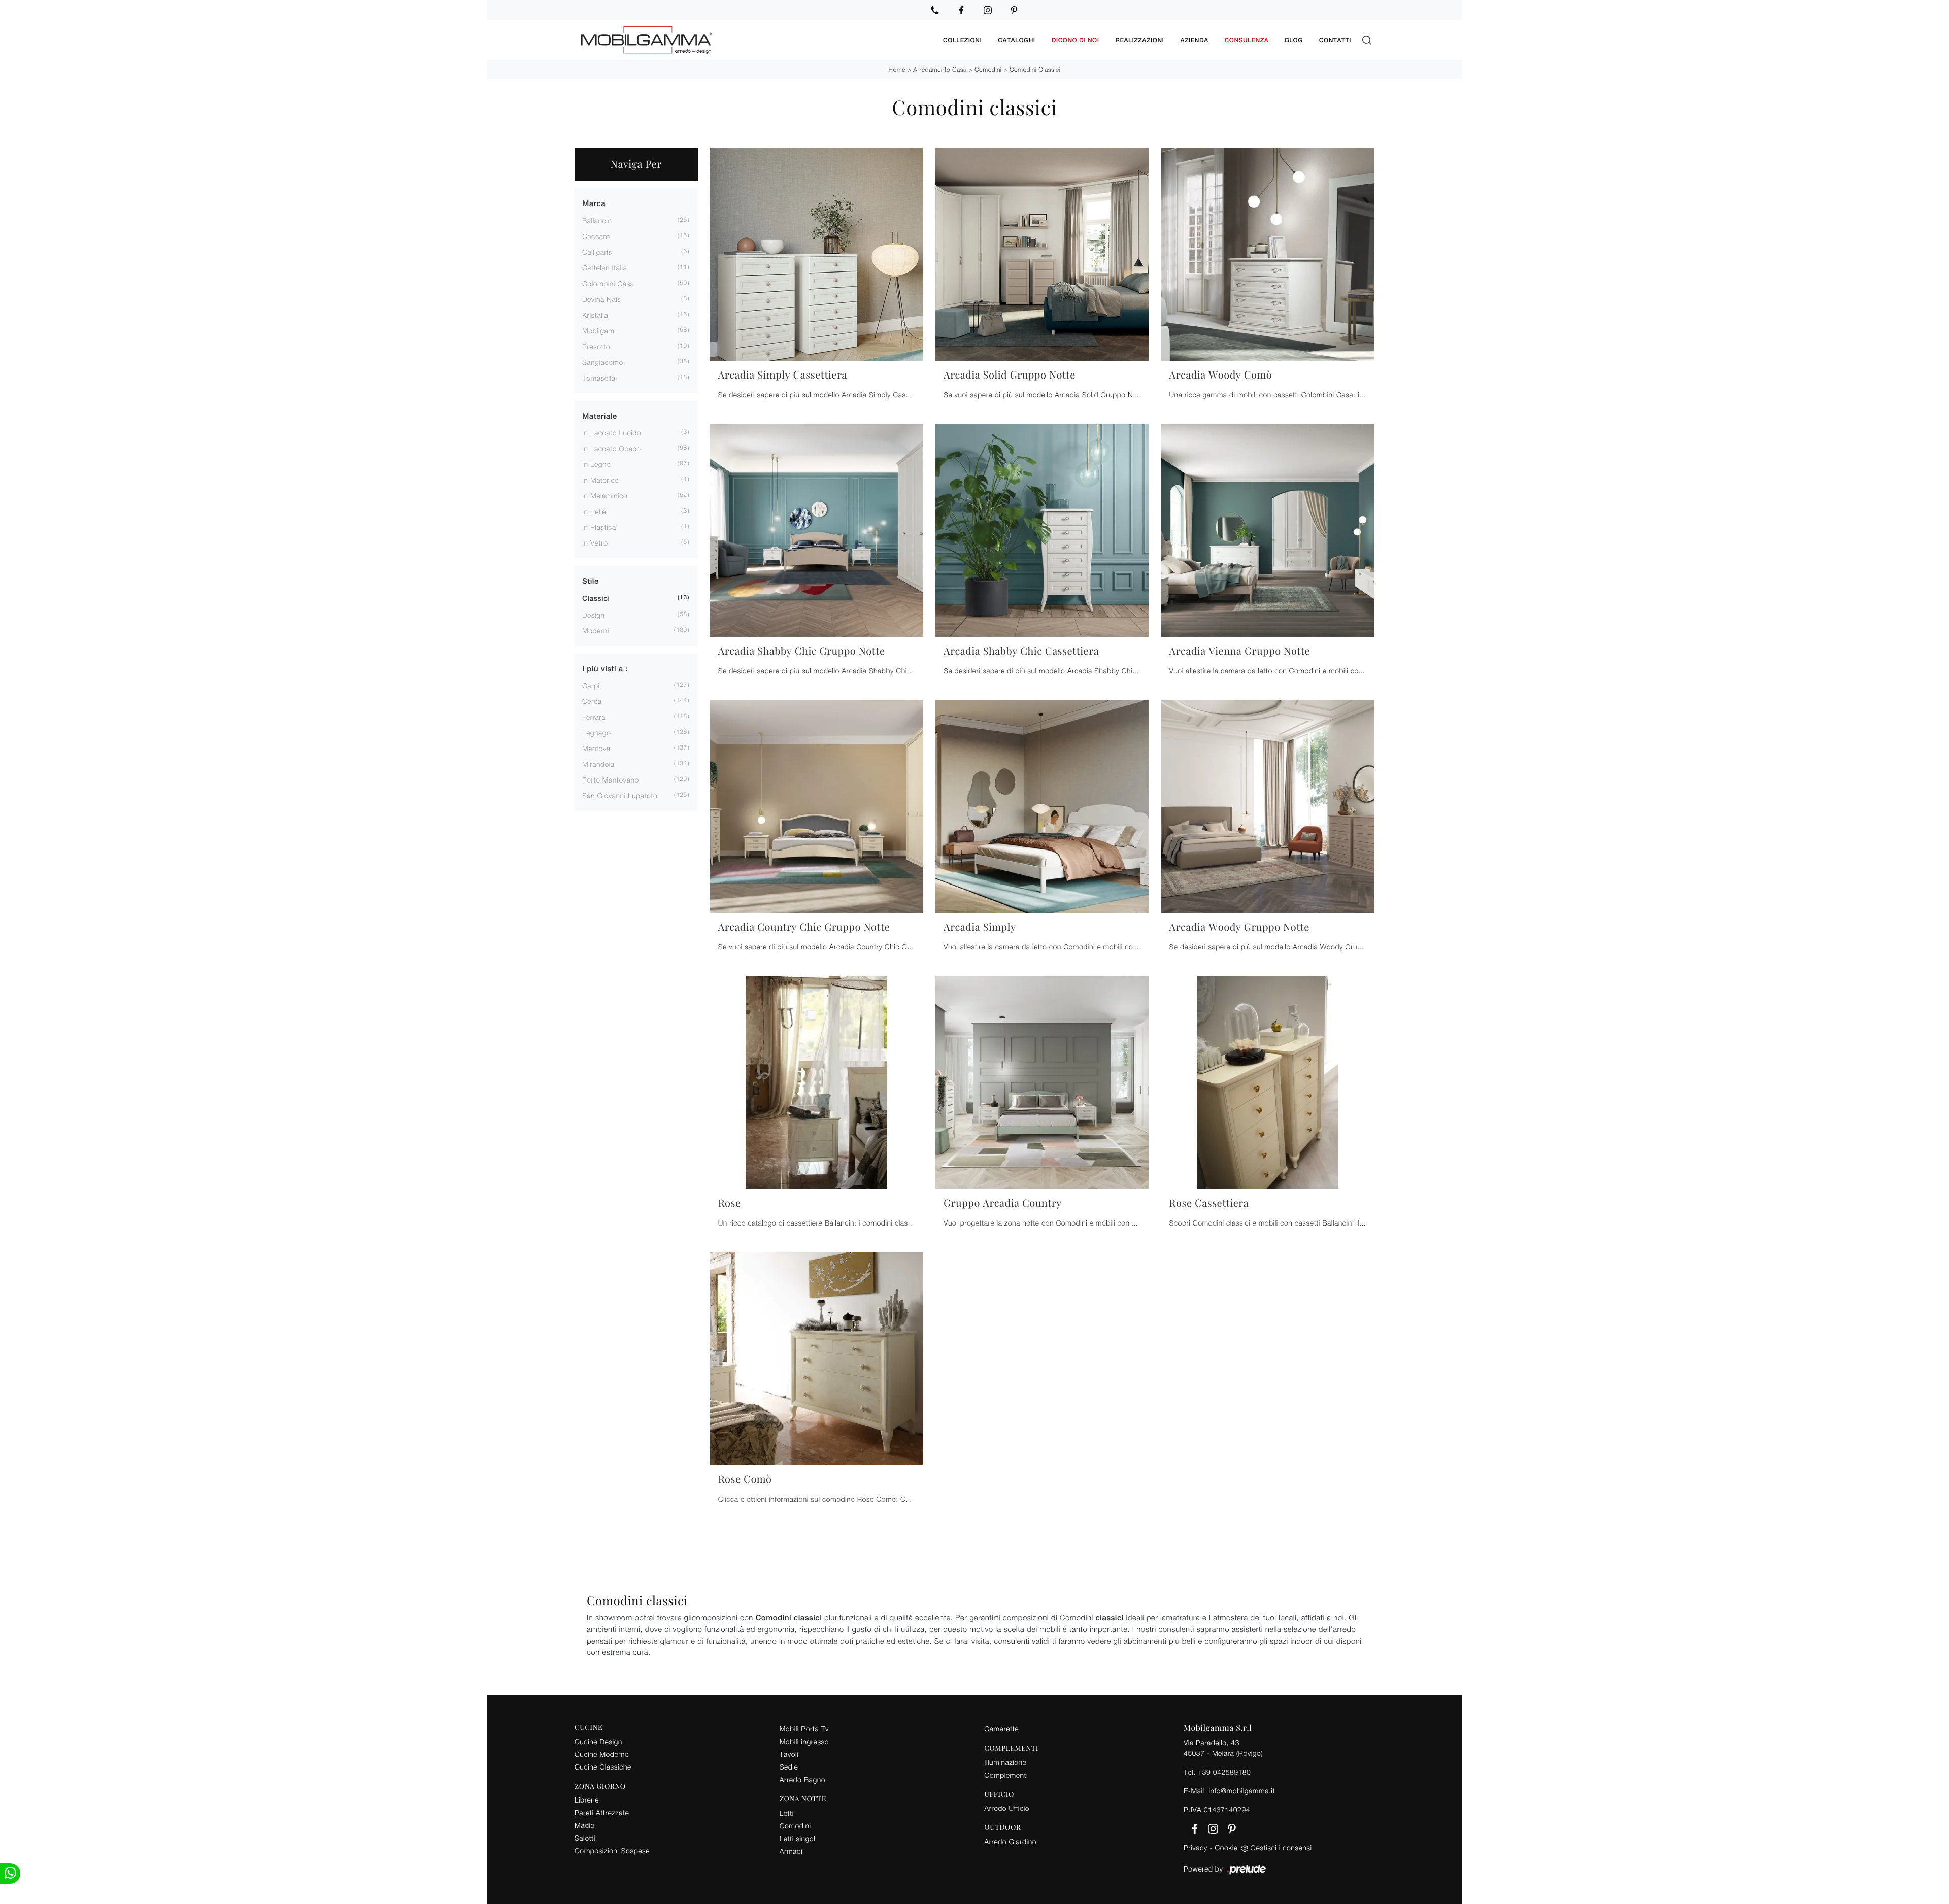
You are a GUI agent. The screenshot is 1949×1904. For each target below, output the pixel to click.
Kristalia (595, 315)
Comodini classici (1035, 69)
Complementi (1006, 1775)
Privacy (1196, 1847)
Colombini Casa (608, 283)
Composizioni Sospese (612, 1850)
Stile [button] (591, 581)
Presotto (596, 346)
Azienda (1194, 40)
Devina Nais (602, 299)
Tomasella (599, 378)
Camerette (1001, 1729)
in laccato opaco (612, 448)
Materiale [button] (600, 416)
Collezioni (962, 40)
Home (897, 69)
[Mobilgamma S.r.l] (755, 40)
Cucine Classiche (603, 1767)
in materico (600, 480)
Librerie (587, 1800)
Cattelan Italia (604, 268)
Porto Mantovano (611, 780)
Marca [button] (594, 204)
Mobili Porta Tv (804, 1729)
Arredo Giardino (1010, 1841)
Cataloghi (1016, 40)
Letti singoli (798, 1838)
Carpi (591, 685)
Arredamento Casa (940, 69)
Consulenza (1247, 40)
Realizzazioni (1140, 40)
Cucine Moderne (602, 1754)
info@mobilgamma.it (1242, 1791)
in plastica (599, 527)
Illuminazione (1005, 1762)
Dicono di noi (1076, 40)
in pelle (594, 511)
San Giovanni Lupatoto (620, 795)
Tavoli (789, 1754)
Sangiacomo (603, 362)
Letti (787, 1813)
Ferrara (594, 717)
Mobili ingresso (804, 1741)
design (593, 615)
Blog (1294, 40)
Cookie (1226, 1847)
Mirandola (598, 764)
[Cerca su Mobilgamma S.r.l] (1367, 40)
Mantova (596, 748)
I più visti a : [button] (605, 669)
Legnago (596, 733)
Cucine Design (598, 1741)
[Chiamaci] (935, 10)
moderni (596, 631)
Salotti (585, 1838)
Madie (584, 1825)
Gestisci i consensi (1281, 1847)
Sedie (789, 1767)
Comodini (988, 69)
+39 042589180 (1224, 1772)
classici (596, 599)
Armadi (791, 1851)
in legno (596, 464)
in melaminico (605, 496)
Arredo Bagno (802, 1779)
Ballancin (597, 220)
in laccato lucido (612, 433)
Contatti (1335, 40)
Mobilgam (598, 331)
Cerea (592, 701)
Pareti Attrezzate (602, 1812)
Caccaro (596, 236)
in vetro (595, 543)
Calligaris (597, 252)
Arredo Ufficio (1007, 1808)
